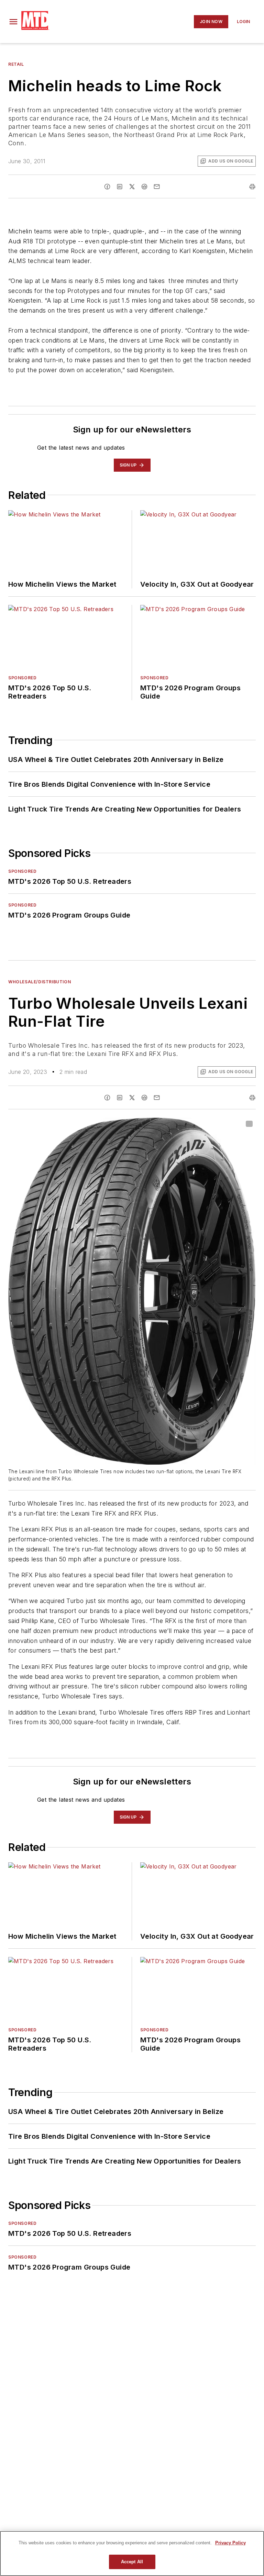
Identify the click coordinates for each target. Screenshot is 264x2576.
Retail (16, 64)
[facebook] (107, 187)
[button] (13, 22)
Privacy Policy (230, 2543)
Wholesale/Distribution (40, 982)
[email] (157, 187)
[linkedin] (120, 187)
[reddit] (144, 187)
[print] (252, 187)
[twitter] (132, 187)
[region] (132, 2553)
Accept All (132, 2562)
